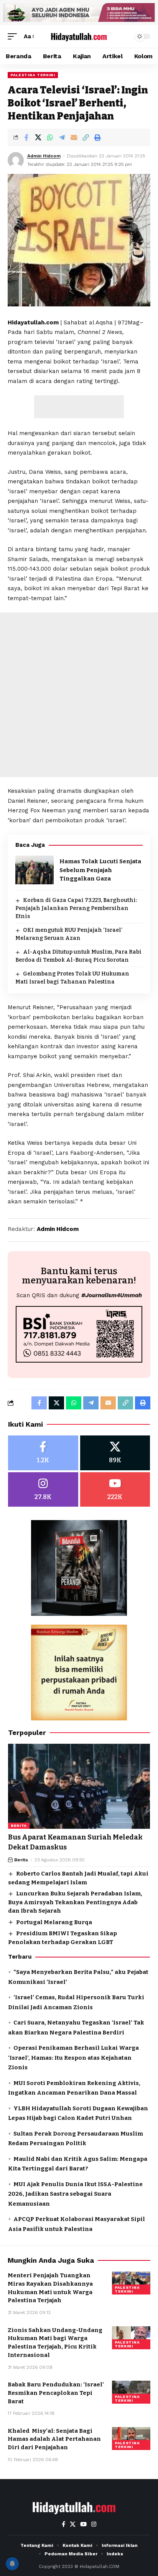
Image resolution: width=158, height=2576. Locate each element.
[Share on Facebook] (26, 137)
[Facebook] (43, 1453)
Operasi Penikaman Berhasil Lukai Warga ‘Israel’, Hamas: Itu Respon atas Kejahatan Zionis (73, 2058)
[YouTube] (83, 2524)
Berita (19, 1826)
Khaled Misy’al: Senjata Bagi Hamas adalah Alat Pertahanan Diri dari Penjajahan (54, 2439)
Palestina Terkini (33, 75)
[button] (14, 37)
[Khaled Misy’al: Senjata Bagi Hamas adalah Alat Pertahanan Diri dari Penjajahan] (131, 2439)
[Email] (74, 137)
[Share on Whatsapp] (50, 137)
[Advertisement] (79, 407)
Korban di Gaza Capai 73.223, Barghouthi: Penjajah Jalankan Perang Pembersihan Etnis (76, 908)
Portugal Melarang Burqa (54, 1922)
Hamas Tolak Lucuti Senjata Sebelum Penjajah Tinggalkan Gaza (100, 870)
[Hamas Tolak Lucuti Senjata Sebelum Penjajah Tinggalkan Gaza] (35, 870)
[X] (115, 1453)
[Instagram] (43, 1490)
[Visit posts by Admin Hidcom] (16, 160)
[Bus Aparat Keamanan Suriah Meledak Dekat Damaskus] (79, 1786)
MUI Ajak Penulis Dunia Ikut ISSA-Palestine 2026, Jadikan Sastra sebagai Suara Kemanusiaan (75, 2194)
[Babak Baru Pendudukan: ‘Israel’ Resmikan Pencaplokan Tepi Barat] (131, 2392)
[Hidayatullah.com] (79, 36)
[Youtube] (115, 1490)
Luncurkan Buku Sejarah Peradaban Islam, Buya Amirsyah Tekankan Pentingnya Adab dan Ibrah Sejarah (75, 1902)
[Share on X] (38, 137)
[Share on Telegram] (62, 137)
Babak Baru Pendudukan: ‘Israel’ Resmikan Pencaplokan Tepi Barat (56, 2393)
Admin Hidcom (44, 156)
